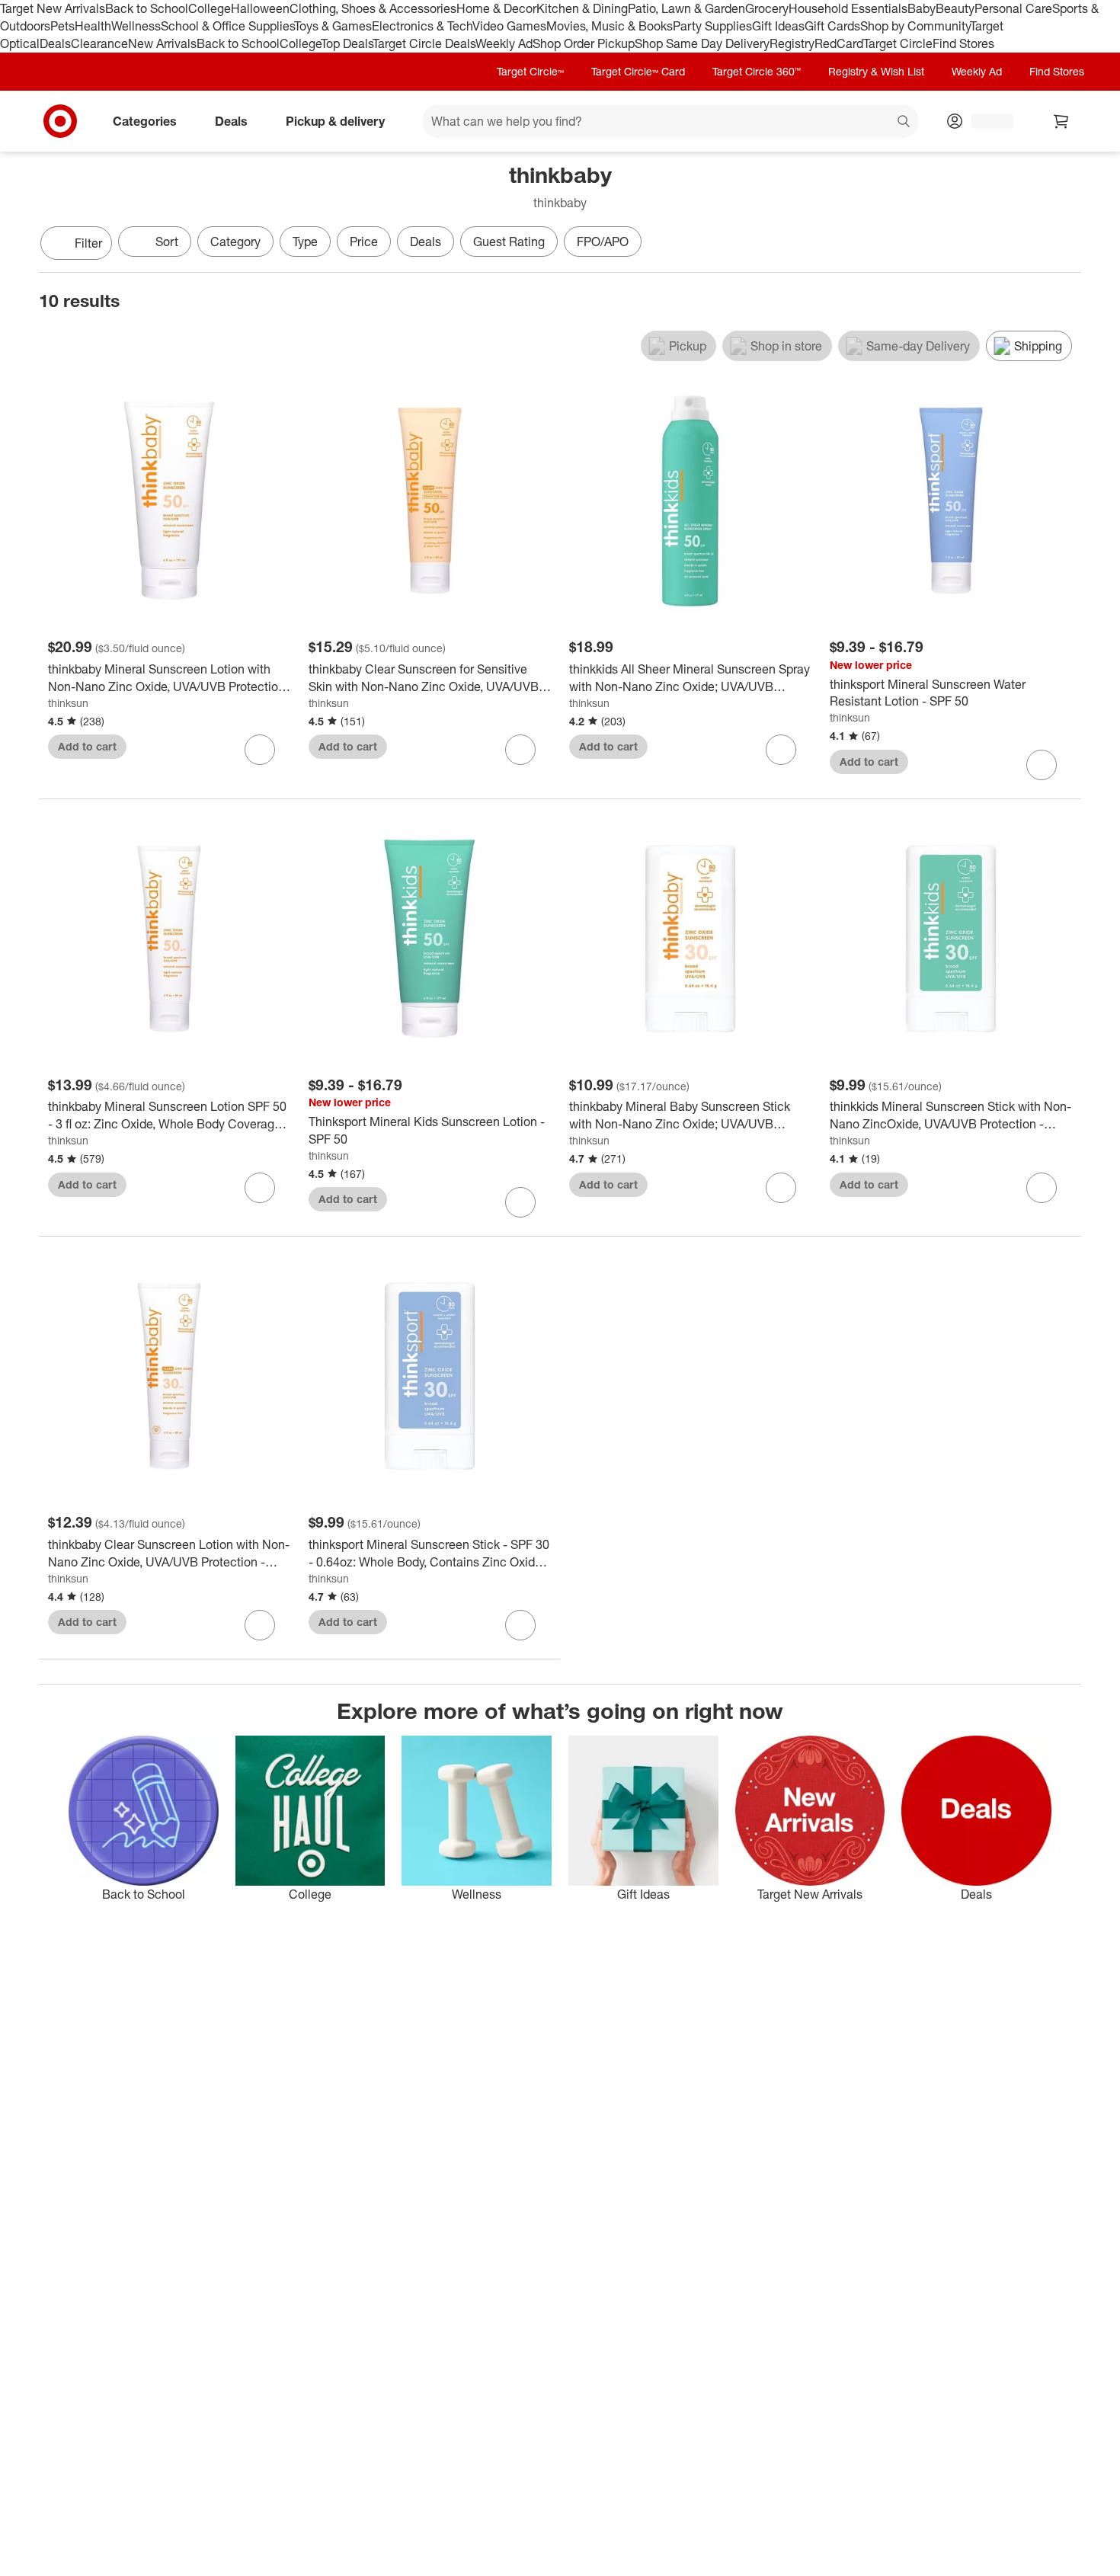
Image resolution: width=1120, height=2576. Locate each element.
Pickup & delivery (335, 120)
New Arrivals (162, 43)
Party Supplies (712, 26)
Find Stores (963, 43)
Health (93, 26)
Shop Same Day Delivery (702, 43)
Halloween (260, 8)
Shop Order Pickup (584, 43)
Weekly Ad (504, 43)
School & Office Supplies (227, 26)
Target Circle (898, 43)
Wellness (136, 26)
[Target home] (60, 121)
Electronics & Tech (422, 26)
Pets (62, 26)
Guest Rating (509, 242)
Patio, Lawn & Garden (686, 8)
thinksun (68, 703)
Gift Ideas (778, 26)
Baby (922, 8)
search (904, 122)
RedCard (839, 43)
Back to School (147, 8)
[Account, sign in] (985, 121)
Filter (88, 243)
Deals (55, 43)
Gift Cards (832, 26)
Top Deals (347, 43)
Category (235, 242)
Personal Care (1013, 8)
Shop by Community (915, 26)
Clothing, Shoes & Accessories (373, 8)
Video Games (509, 26)
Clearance (99, 43)
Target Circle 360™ (757, 71)
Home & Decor (496, 8)
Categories (145, 120)
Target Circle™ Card (638, 71)
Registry (792, 43)
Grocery (767, 8)
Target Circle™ (530, 71)
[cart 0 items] (1061, 121)
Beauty (955, 8)
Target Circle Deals (424, 43)
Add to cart (87, 746)
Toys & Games (333, 26)
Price (364, 242)
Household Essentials (848, 8)
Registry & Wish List (876, 71)
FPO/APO (603, 242)
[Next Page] (1066, 245)
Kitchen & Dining (582, 8)
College (210, 8)
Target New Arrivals (53, 8)
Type (305, 242)
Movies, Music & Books (610, 26)
